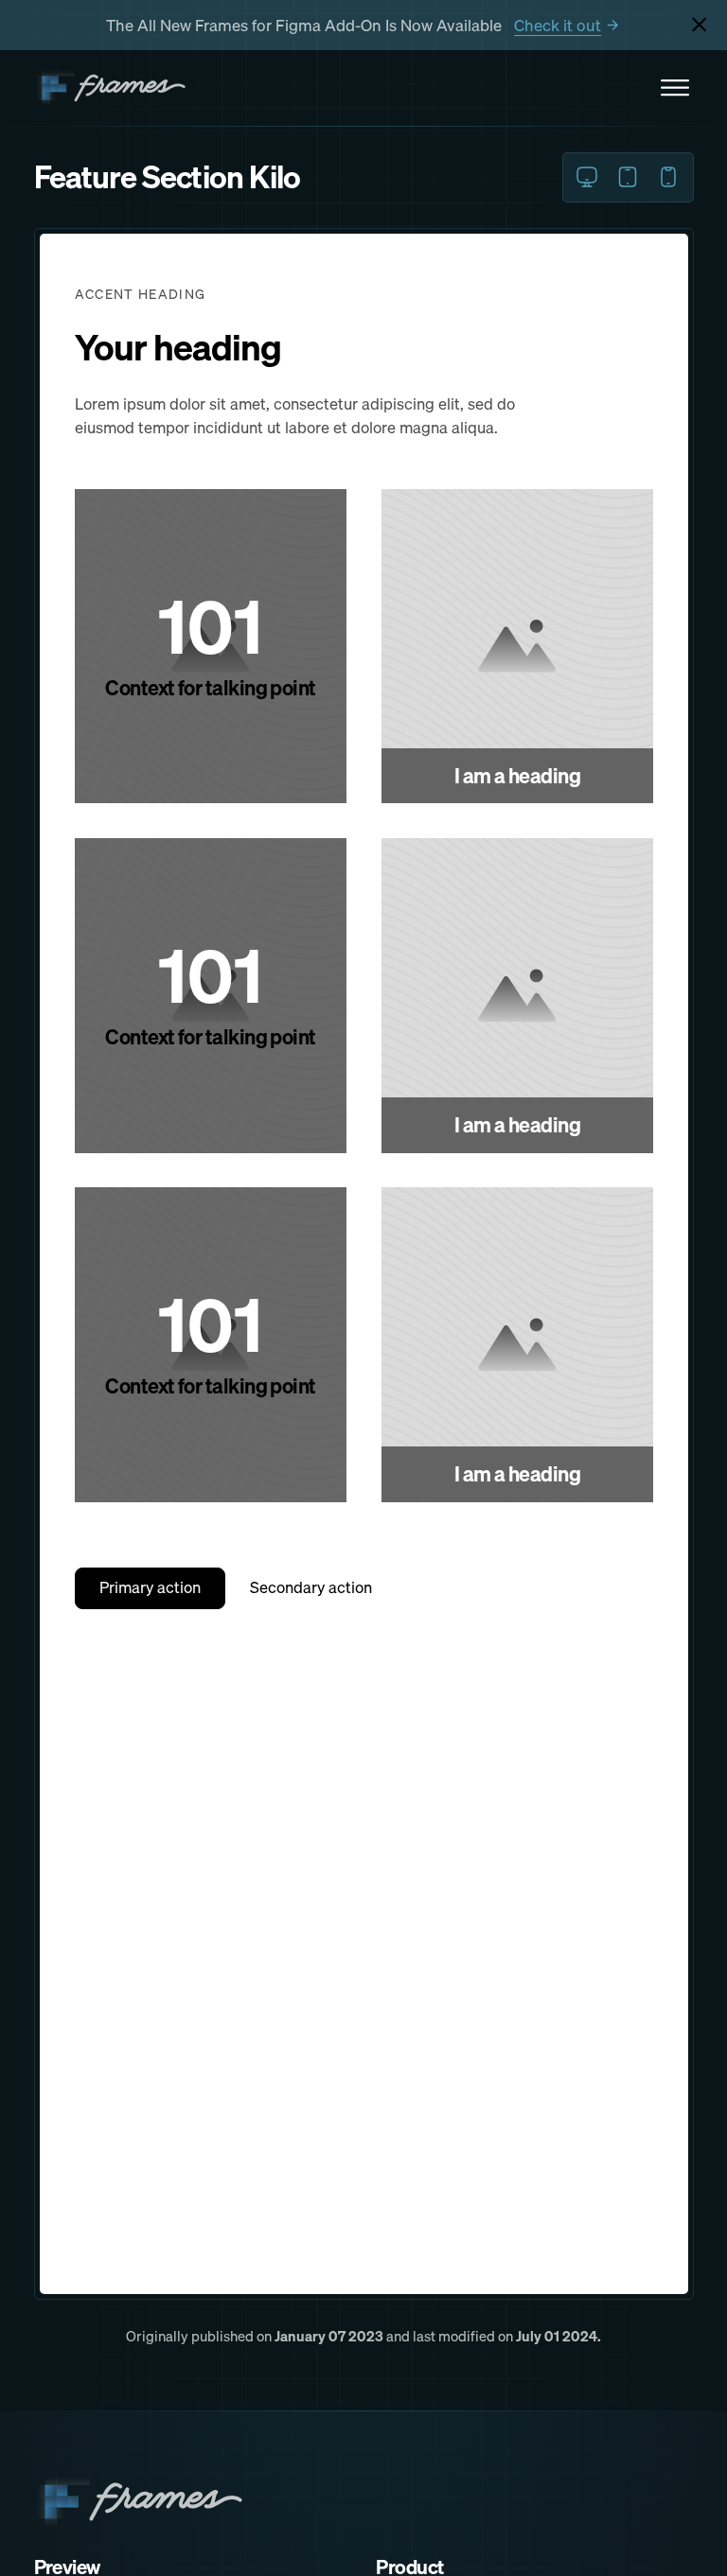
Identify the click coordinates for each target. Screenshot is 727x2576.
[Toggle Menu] (675, 88)
